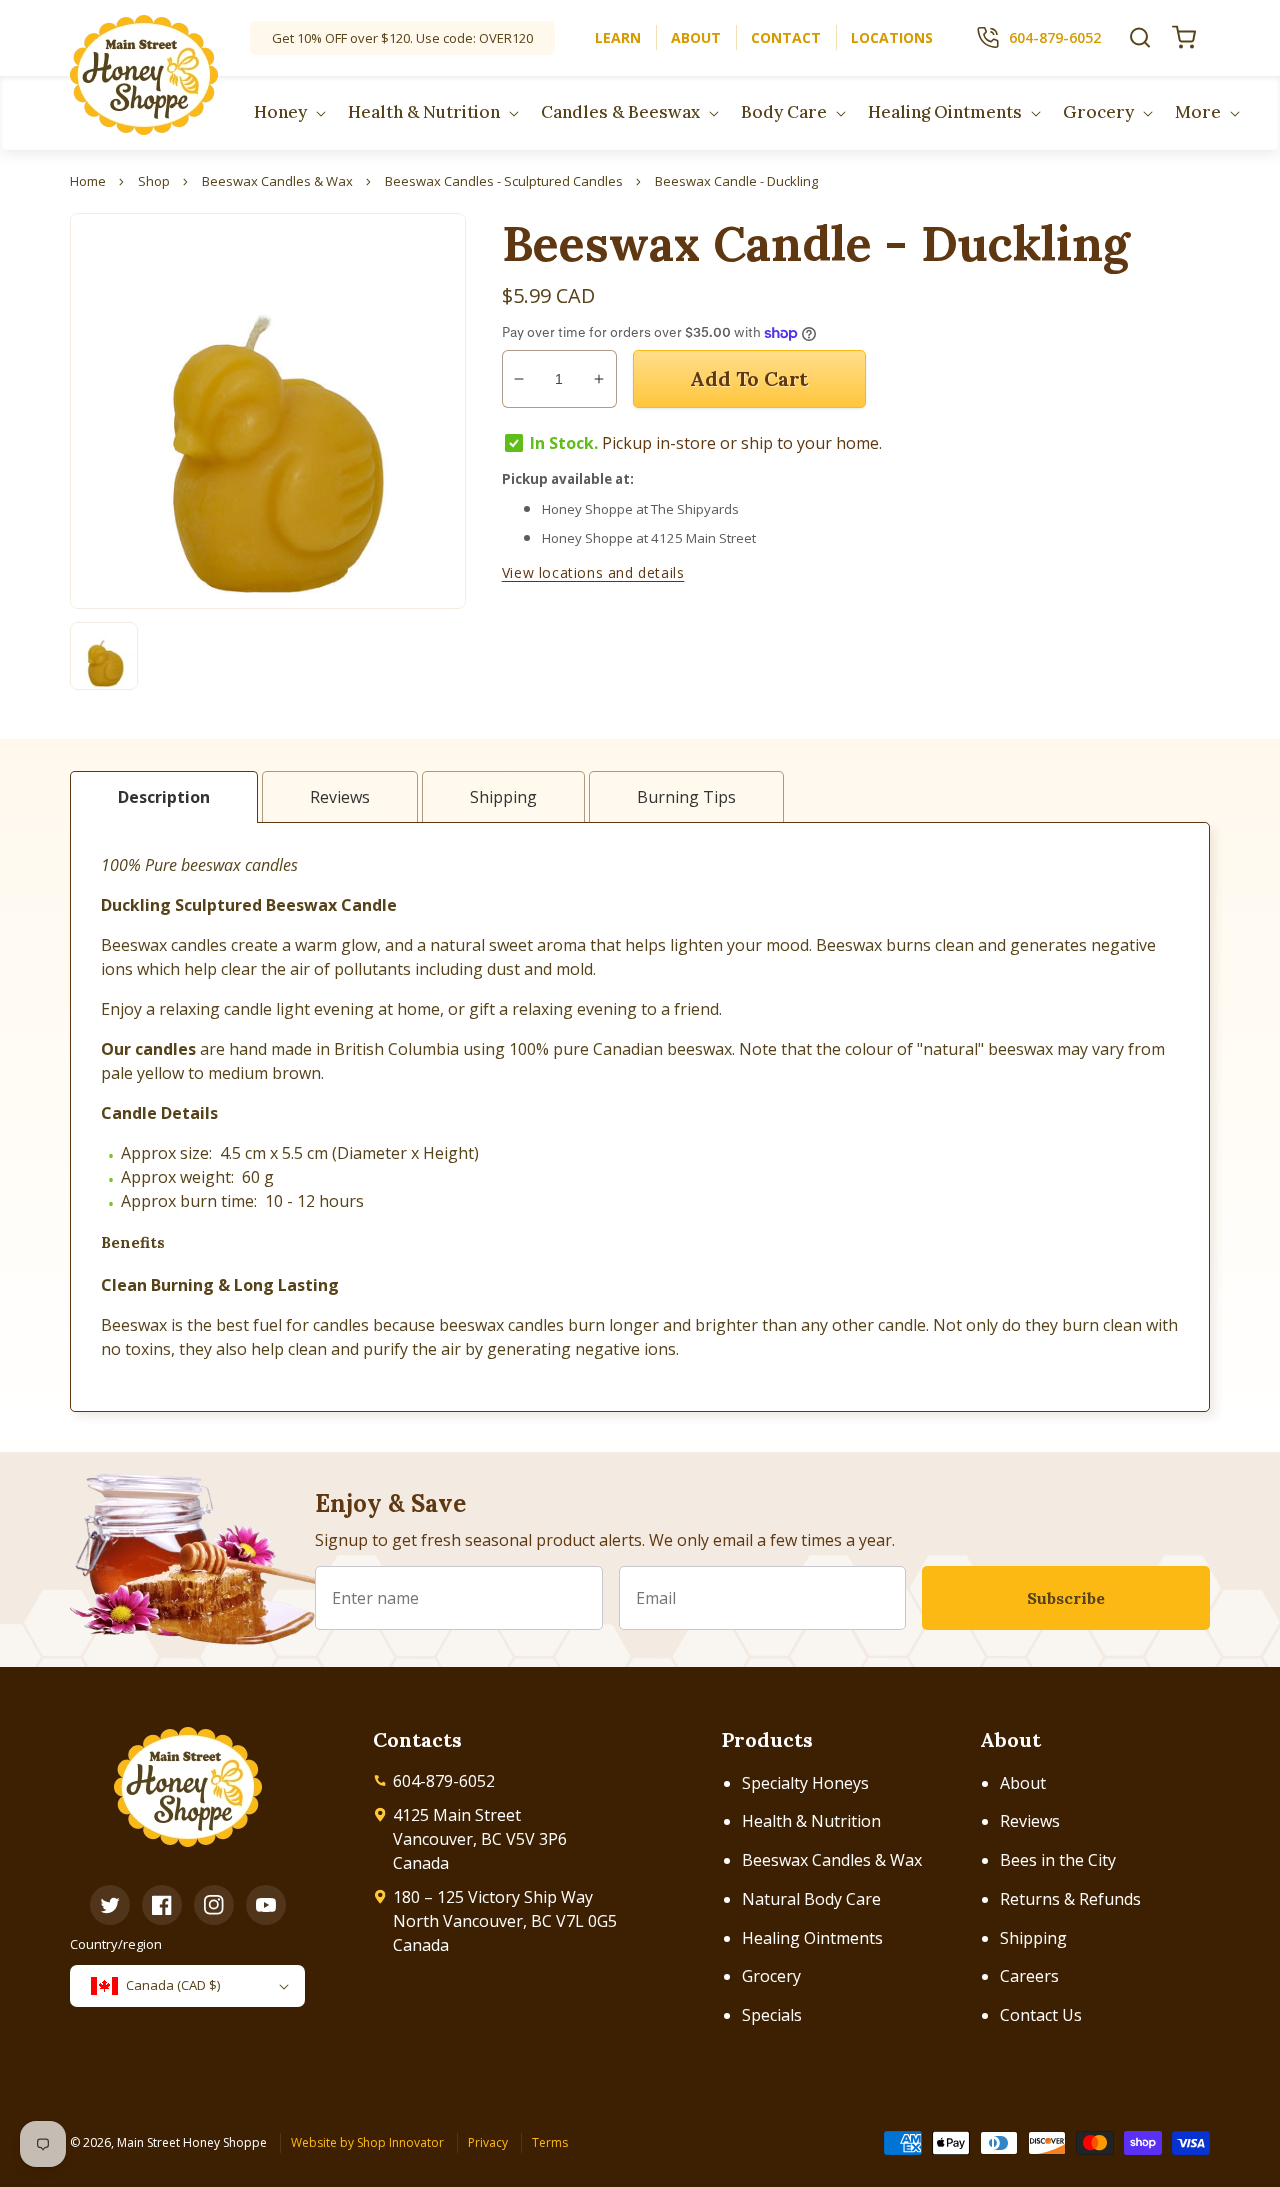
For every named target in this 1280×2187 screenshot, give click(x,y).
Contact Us (1041, 2015)
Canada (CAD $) (173, 1985)
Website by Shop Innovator (367, 2142)
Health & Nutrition (811, 1821)
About (1023, 1783)
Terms (550, 2142)
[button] (1140, 37)
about (696, 37)
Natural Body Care (811, 1899)
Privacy (488, 2142)
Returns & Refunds (1070, 1899)
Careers (1029, 1976)
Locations (892, 37)
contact (786, 37)
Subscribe (1066, 1598)
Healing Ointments (812, 1938)
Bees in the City (1058, 1860)
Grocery (771, 1976)
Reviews (1030, 1821)
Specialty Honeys (805, 1783)
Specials (772, 2015)
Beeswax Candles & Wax (832, 1860)
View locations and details (593, 572)
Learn (618, 37)
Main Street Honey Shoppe (192, 2142)
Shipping (1033, 1938)
